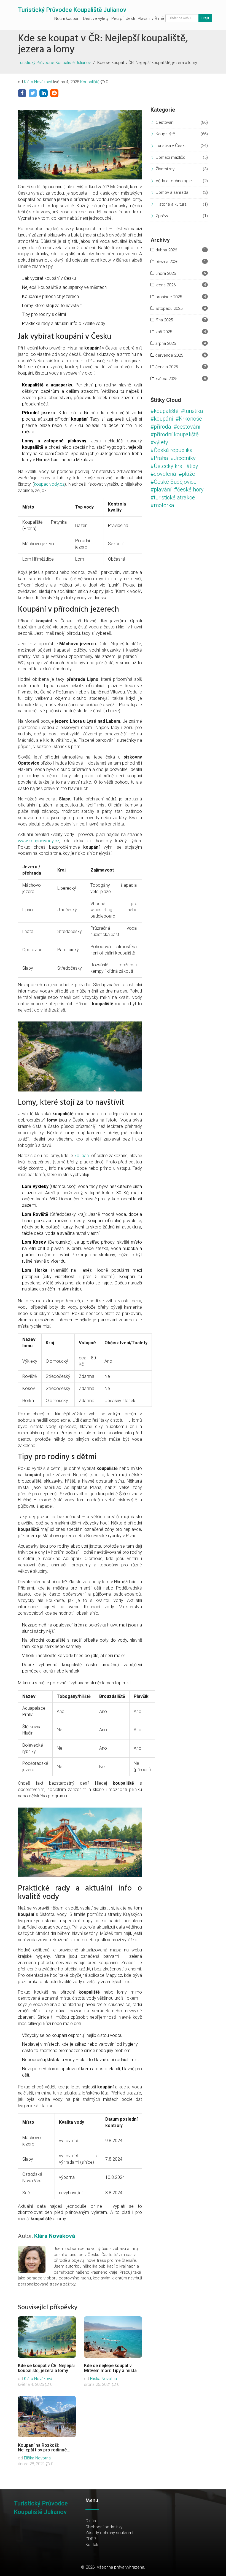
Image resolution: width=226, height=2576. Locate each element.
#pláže (187, 474)
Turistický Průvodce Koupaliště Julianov (72, 10)
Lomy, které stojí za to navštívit (52, 306)
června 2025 (166, 367)
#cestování (187, 427)
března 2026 (166, 262)
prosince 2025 (168, 297)
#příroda (161, 427)
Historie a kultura (171, 204)
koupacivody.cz (49, 484)
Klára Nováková (38, 82)
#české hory (189, 490)
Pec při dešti (123, 18)
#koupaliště (164, 411)
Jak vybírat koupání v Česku (49, 278)
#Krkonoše (189, 419)
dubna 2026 (166, 250)
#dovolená (163, 474)
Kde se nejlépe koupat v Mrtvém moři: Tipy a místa (110, 2368)
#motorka (162, 505)
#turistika (192, 411)
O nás (91, 2521)
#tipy (192, 466)
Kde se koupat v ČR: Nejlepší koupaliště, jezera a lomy (46, 2368)
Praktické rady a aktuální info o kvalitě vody (64, 323)
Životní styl (166, 169)
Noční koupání (67, 18)
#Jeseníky (183, 458)
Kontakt (92, 2545)
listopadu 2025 (168, 308)
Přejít (205, 18)
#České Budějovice (173, 482)
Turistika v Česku (171, 146)
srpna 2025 (165, 343)
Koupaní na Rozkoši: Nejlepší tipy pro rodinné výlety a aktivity (42, 2450)
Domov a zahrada (172, 192)
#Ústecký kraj (167, 466)
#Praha (159, 458)
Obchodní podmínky (104, 2527)
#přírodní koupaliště (174, 434)
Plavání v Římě (151, 18)
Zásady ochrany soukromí (109, 2533)
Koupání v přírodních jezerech (50, 296)
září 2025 (163, 332)
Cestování (165, 122)
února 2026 (165, 273)
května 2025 (166, 379)
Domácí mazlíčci (171, 157)
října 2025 (164, 320)
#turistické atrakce (173, 498)
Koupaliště (90, 82)
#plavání (161, 490)
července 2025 (169, 355)
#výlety (159, 442)
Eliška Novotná (103, 2379)
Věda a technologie (174, 181)
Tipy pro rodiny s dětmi (44, 314)
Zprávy (162, 216)
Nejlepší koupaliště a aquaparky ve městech (64, 287)
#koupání (162, 419)
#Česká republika (172, 450)
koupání (82, 1156)
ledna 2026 (165, 285)
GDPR (91, 2539)
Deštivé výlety (96, 18)
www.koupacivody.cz (39, 841)
